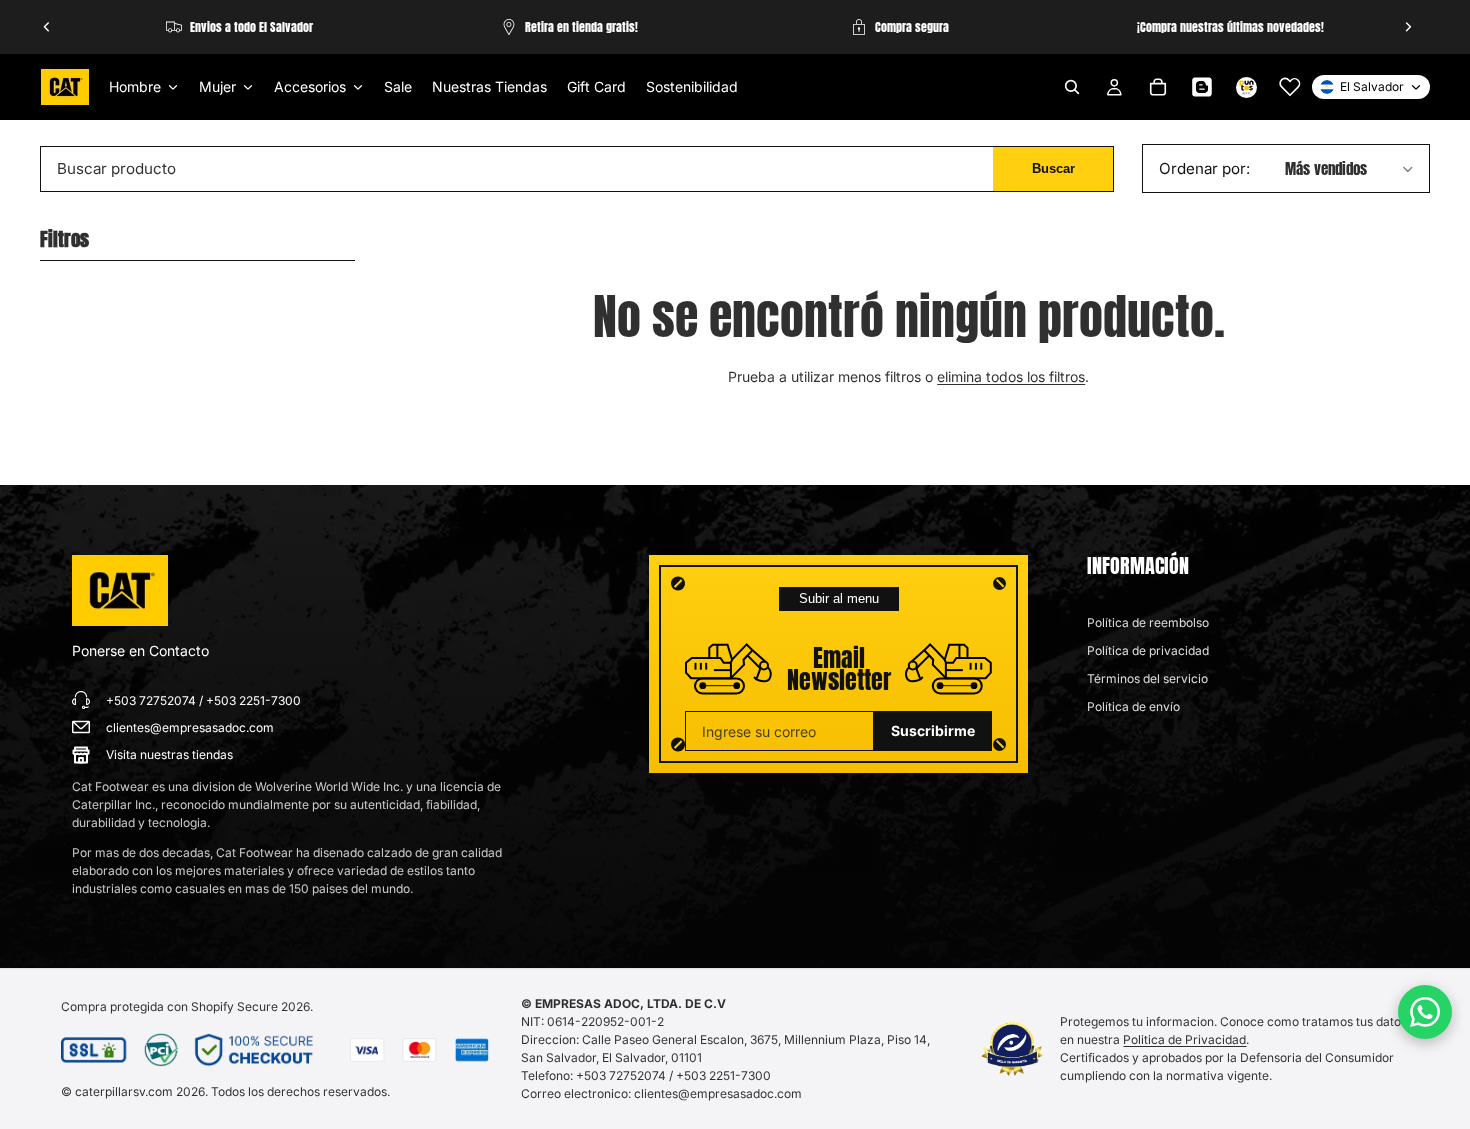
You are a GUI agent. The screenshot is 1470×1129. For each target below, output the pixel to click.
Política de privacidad (1148, 650)
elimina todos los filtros (1011, 376)
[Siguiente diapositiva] (1408, 27)
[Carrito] (1158, 87)
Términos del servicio (1147, 678)
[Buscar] (1072, 87)
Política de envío (1133, 706)
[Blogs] (1202, 87)
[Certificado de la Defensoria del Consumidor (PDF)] (1012, 1049)
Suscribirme (933, 730)
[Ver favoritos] (1290, 87)
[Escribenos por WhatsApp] (1425, 1012)
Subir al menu (839, 598)
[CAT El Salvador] (120, 591)
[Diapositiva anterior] (47, 27)
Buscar (1053, 168)
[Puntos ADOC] (1246, 87)
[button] (1287, 168)
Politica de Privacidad (1184, 1039)
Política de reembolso (1148, 622)
